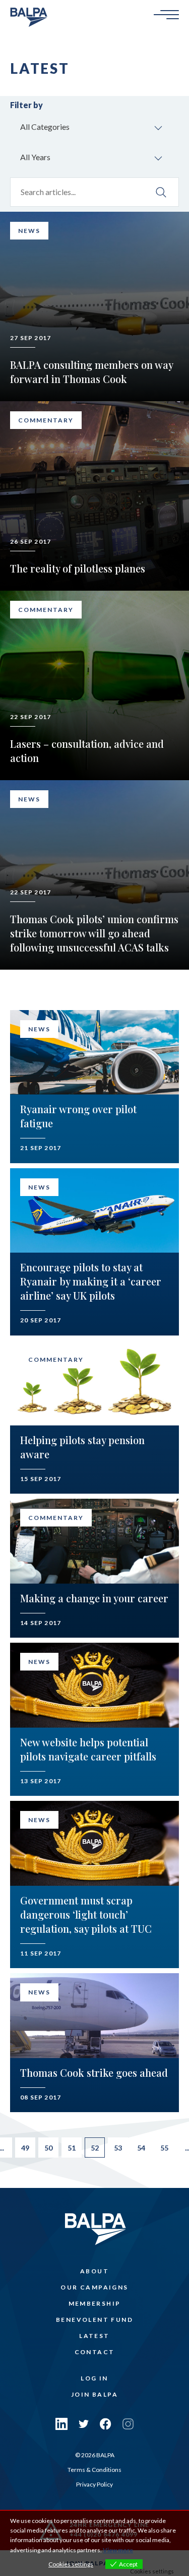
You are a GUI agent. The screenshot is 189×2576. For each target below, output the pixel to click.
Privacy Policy (94, 2484)
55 (164, 2148)
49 (25, 2148)
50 (48, 2148)
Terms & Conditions (94, 2470)
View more (118, 2550)
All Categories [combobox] (45, 127)
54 (141, 2148)
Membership (95, 2303)
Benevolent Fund (94, 2320)
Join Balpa (94, 2394)
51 (72, 2148)
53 (118, 2148)
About (94, 2271)
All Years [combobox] (35, 157)
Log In (94, 2378)
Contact (95, 2352)
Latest (94, 2336)
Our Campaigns (94, 2287)
